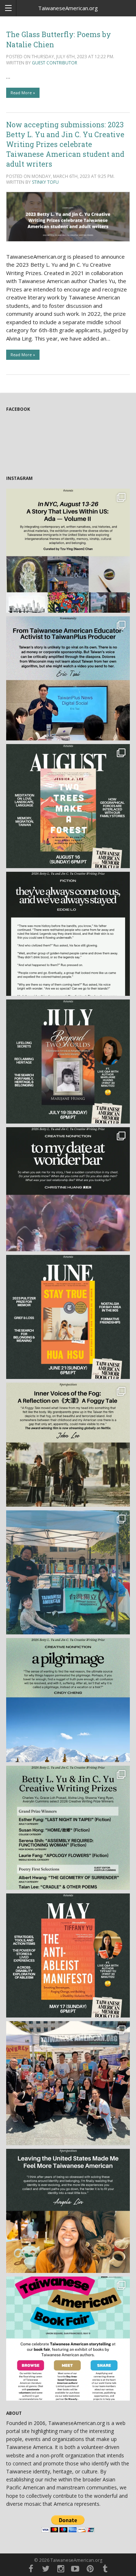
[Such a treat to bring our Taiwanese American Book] (68, 1572)
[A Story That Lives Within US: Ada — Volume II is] (68, 551)
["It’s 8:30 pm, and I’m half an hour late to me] (68, 1189)
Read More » (23, 93)
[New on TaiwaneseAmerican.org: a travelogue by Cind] (68, 1700)
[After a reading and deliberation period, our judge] (68, 1828)
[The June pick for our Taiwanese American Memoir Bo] (68, 1317)
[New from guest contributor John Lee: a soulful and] (68, 1445)
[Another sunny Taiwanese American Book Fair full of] (68, 2083)
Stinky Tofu (45, 182)
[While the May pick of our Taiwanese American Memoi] (68, 1955)
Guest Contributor (55, 63)
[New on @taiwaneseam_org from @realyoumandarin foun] (68, 2211)
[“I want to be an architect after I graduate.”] (68, 934)
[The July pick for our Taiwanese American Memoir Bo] (68, 1062)
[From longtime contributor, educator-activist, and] (68, 678)
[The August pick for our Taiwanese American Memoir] (68, 806)
